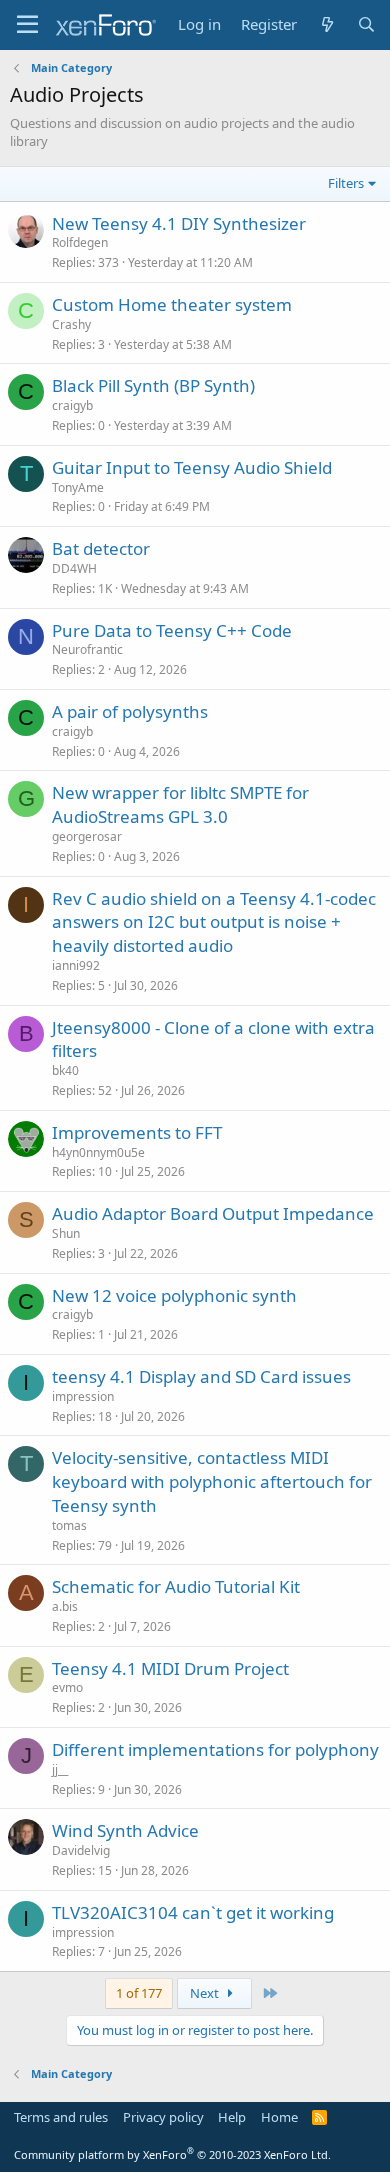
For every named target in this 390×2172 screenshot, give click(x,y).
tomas (69, 1525)
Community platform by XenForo (172, 2154)
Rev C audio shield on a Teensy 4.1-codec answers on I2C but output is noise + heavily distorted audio (214, 922)
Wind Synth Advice (125, 1830)
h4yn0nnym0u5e (98, 1152)
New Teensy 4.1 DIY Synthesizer (179, 223)
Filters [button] (346, 183)
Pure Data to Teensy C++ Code (172, 630)
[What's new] (326, 24)
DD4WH (74, 568)
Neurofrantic (87, 649)
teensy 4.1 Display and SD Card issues (201, 1376)
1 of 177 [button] (139, 1993)
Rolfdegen (80, 242)
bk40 (65, 1070)
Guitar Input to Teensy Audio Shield (192, 467)
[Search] (366, 24)
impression (83, 1396)
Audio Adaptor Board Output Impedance (213, 1213)
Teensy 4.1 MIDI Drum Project (170, 1668)
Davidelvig (81, 1850)
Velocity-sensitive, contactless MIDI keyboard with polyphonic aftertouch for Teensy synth (212, 1481)
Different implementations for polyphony (215, 1749)
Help (232, 2117)
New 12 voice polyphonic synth (174, 1295)
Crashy (71, 324)
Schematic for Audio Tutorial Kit (176, 1586)
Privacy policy (163, 2117)
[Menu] (27, 25)
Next (206, 1993)
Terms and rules (61, 2117)
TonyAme (78, 487)
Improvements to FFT (137, 1132)
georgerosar (87, 836)
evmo (67, 1687)
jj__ (60, 1769)
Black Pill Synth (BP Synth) (153, 385)
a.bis (65, 1606)
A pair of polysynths (130, 711)
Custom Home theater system (172, 304)
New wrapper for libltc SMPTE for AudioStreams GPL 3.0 (180, 804)
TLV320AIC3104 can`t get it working (193, 1912)
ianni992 (76, 965)
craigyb (72, 405)
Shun (66, 1233)
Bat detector (101, 548)
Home (279, 2117)
